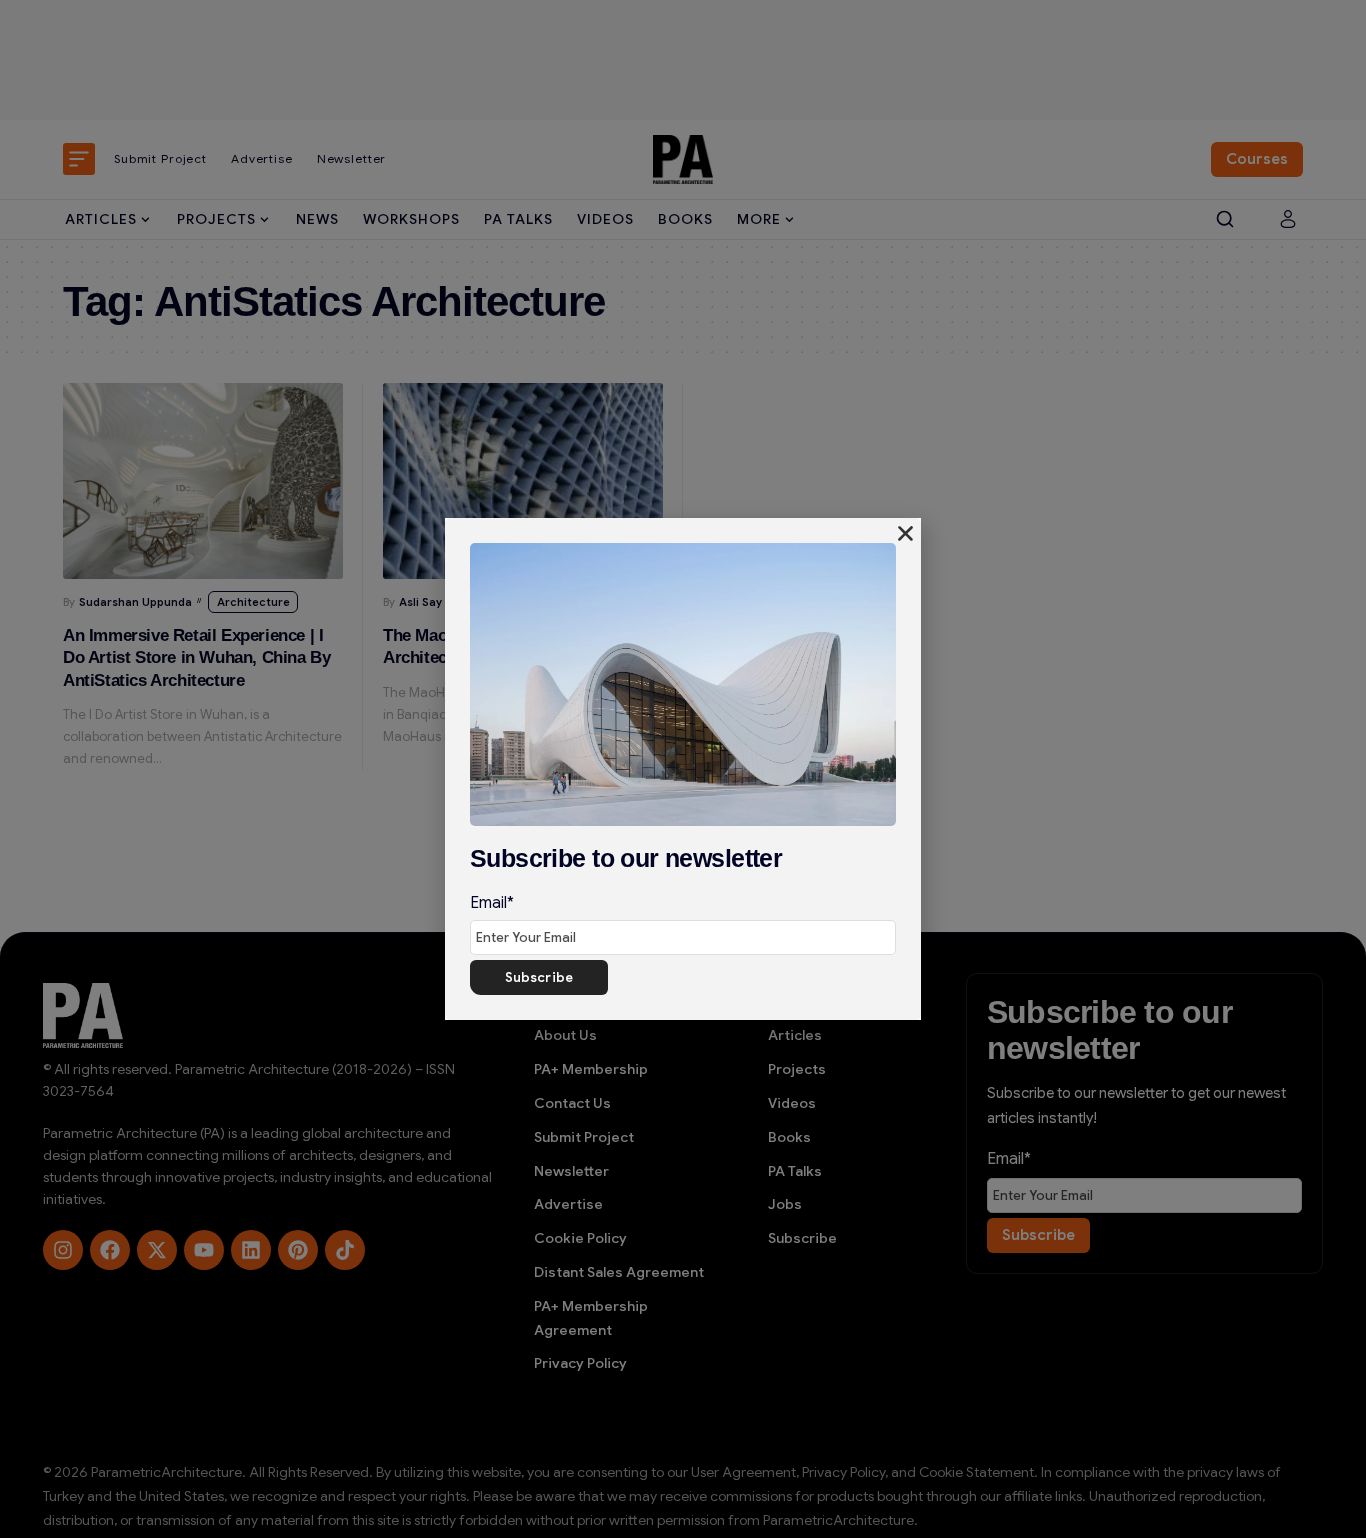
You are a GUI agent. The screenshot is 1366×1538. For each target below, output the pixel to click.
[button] (905, 533)
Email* (492, 903)
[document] (683, 769)
